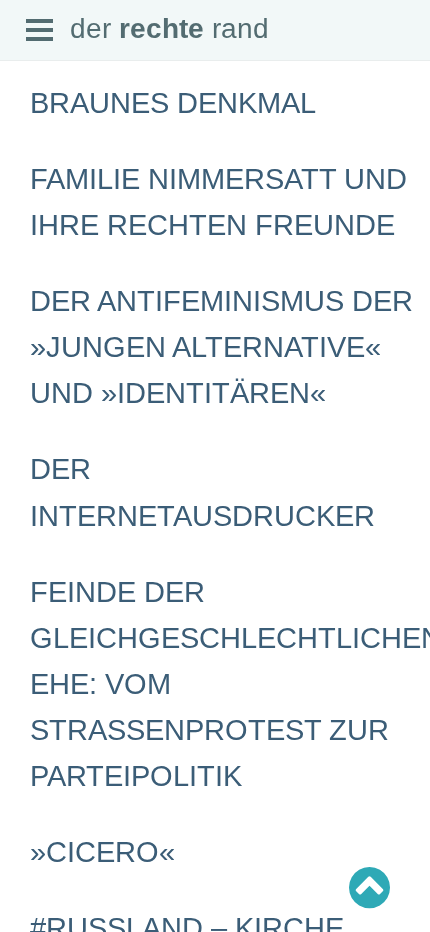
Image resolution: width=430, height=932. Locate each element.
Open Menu (40, 31)
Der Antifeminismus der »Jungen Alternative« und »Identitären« (221, 347)
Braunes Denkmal (173, 103)
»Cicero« (102, 852)
